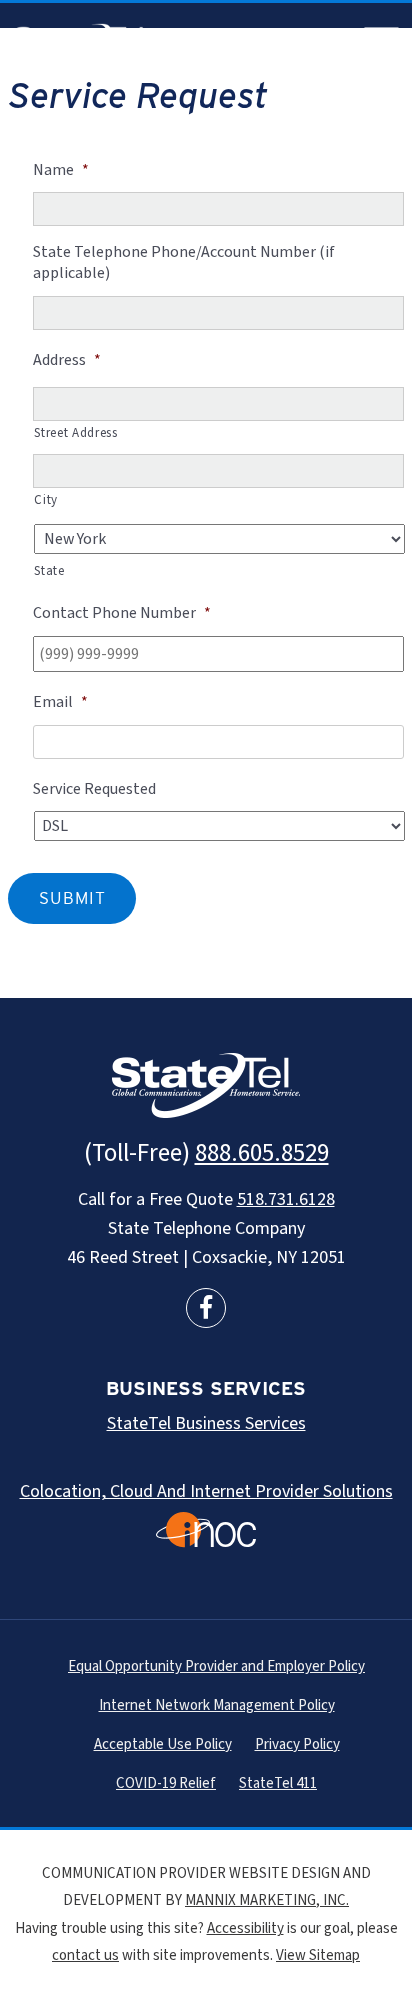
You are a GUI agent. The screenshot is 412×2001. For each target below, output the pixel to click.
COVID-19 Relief (166, 1783)
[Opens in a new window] (206, 1308)
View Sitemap (318, 1955)
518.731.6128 (286, 1199)
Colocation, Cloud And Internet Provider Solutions (206, 1491)
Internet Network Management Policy (217, 1705)
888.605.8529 (262, 1153)
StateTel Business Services (206, 1423)
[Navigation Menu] (382, 43)
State (49, 571)
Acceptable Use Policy (163, 1744)
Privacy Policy (297, 1744)
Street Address (75, 433)
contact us (85, 1955)
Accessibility (245, 1928)
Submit (72, 898)
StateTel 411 (278, 1783)
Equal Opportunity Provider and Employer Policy (216, 1666)
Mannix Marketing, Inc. (267, 1900)
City (46, 500)
